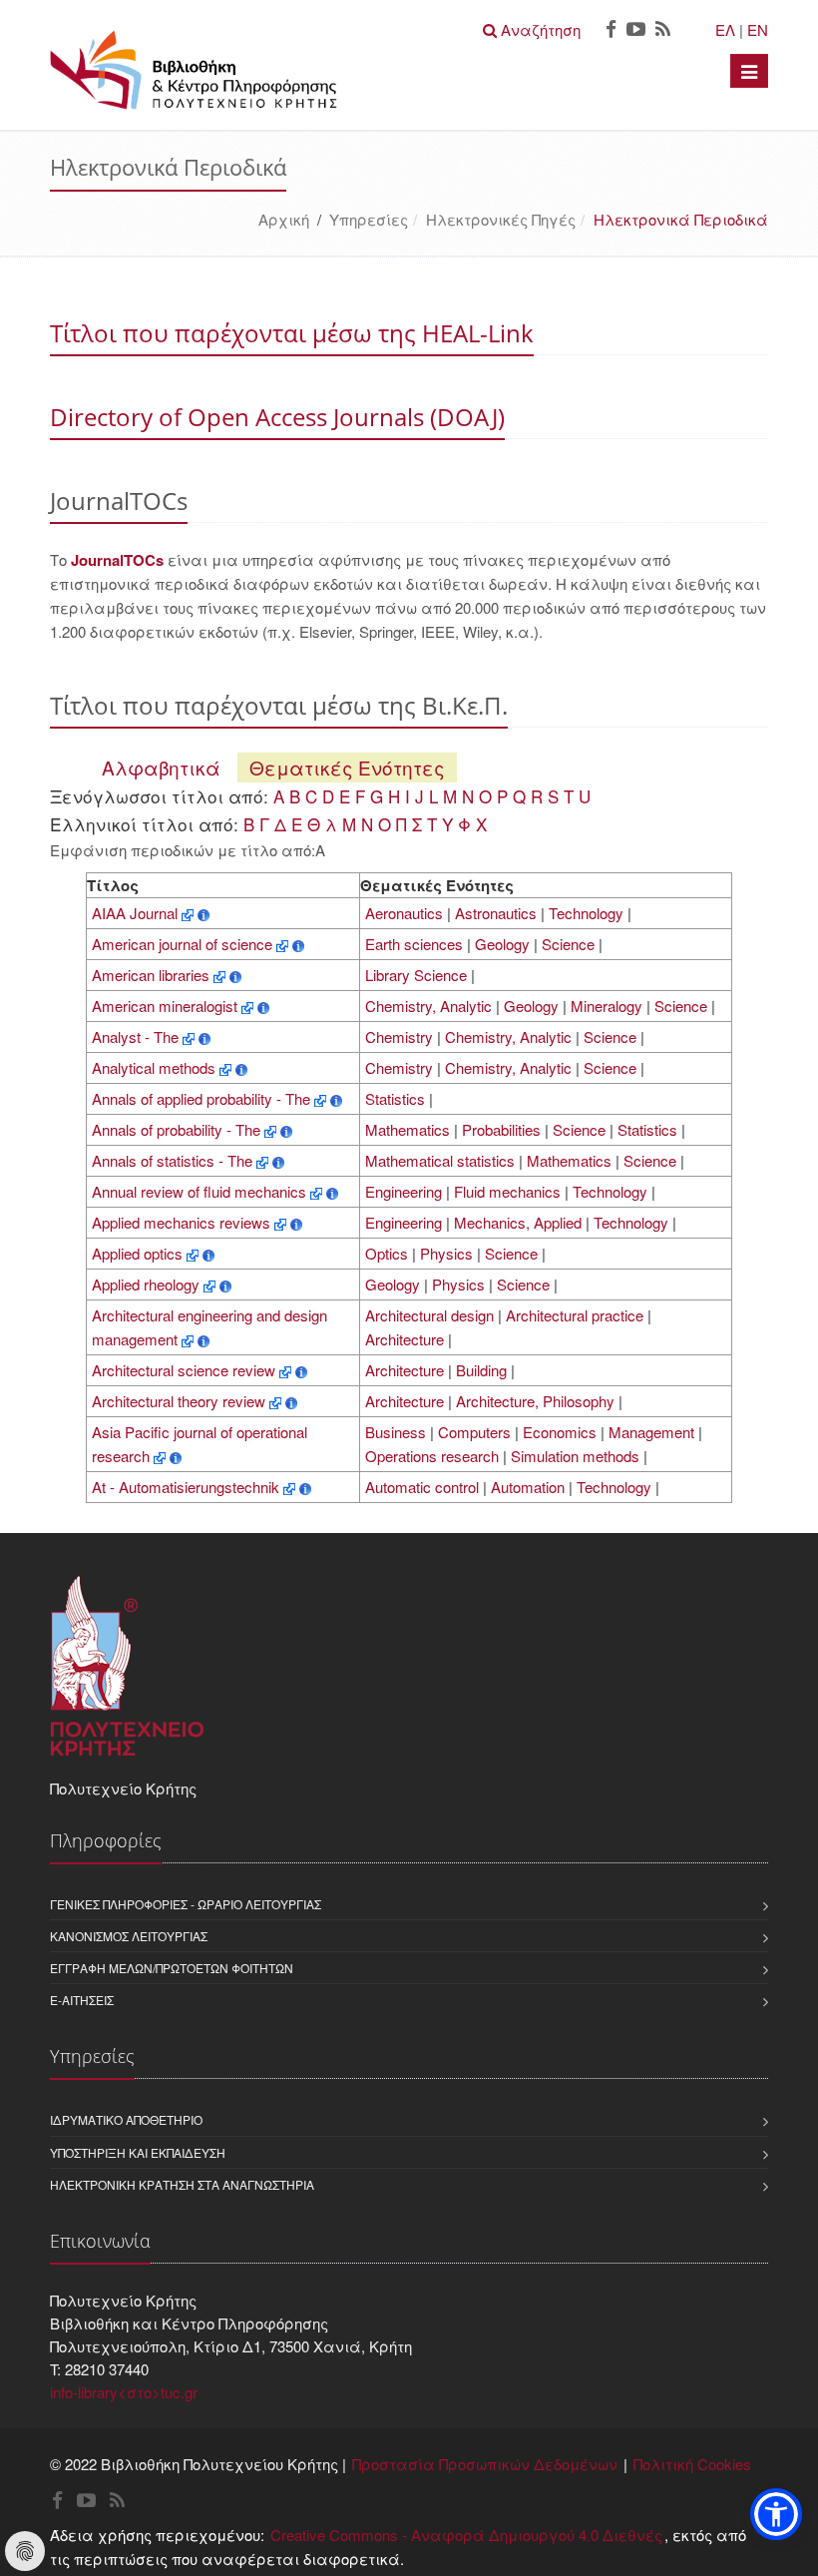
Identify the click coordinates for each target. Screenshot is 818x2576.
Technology (586, 913)
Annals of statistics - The (174, 1160)
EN (758, 29)
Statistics (395, 1098)
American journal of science (184, 944)
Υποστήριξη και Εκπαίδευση (138, 2152)
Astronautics (496, 913)
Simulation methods (575, 1456)
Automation (528, 1487)
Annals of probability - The (178, 1129)
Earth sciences (414, 944)
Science (568, 944)
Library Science (416, 975)
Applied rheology (148, 1284)
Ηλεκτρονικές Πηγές (501, 219)
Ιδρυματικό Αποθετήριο (126, 2119)
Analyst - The (137, 1036)
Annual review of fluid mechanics (201, 1191)
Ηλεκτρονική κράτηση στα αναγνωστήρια (182, 2184)
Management (651, 1432)
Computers (474, 1432)
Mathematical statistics (440, 1160)
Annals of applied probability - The (203, 1098)
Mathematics (408, 1129)
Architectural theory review (181, 1401)
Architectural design (429, 1315)
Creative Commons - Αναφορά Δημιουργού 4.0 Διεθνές (466, 2535)
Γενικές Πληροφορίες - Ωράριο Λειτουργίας (186, 1904)
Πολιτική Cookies (692, 2464)
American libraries (153, 975)
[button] (776, 2514)
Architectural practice (575, 1315)
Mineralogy (607, 1006)
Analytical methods (156, 1067)
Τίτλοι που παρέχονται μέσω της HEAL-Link (292, 333)
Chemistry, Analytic (428, 1006)
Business (396, 1432)
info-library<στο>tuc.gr (124, 2392)
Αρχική (284, 219)
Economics (560, 1432)
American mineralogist (167, 1006)
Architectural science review (186, 1370)
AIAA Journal (137, 913)
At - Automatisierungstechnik (188, 1487)
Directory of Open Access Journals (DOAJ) (277, 417)
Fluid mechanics (507, 1191)
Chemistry (399, 1036)
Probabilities (501, 1129)
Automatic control (422, 1487)
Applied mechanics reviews (183, 1222)
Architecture (405, 1339)
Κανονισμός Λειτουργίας (129, 1936)
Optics (387, 1253)
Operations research (432, 1456)
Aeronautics (404, 913)
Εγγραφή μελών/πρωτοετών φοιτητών (172, 1968)
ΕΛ (725, 29)
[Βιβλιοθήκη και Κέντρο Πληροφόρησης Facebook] (611, 30)
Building (481, 1370)
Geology (502, 944)
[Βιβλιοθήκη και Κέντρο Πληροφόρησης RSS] (663, 30)
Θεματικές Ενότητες (347, 767)
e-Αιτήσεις (82, 2000)
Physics (446, 1253)
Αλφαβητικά (161, 767)
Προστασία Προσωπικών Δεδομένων (485, 2464)
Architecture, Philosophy (535, 1401)
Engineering (404, 1191)
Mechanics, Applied (518, 1222)
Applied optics (139, 1253)
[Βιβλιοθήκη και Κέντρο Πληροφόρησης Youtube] (636, 30)
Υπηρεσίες (369, 219)
